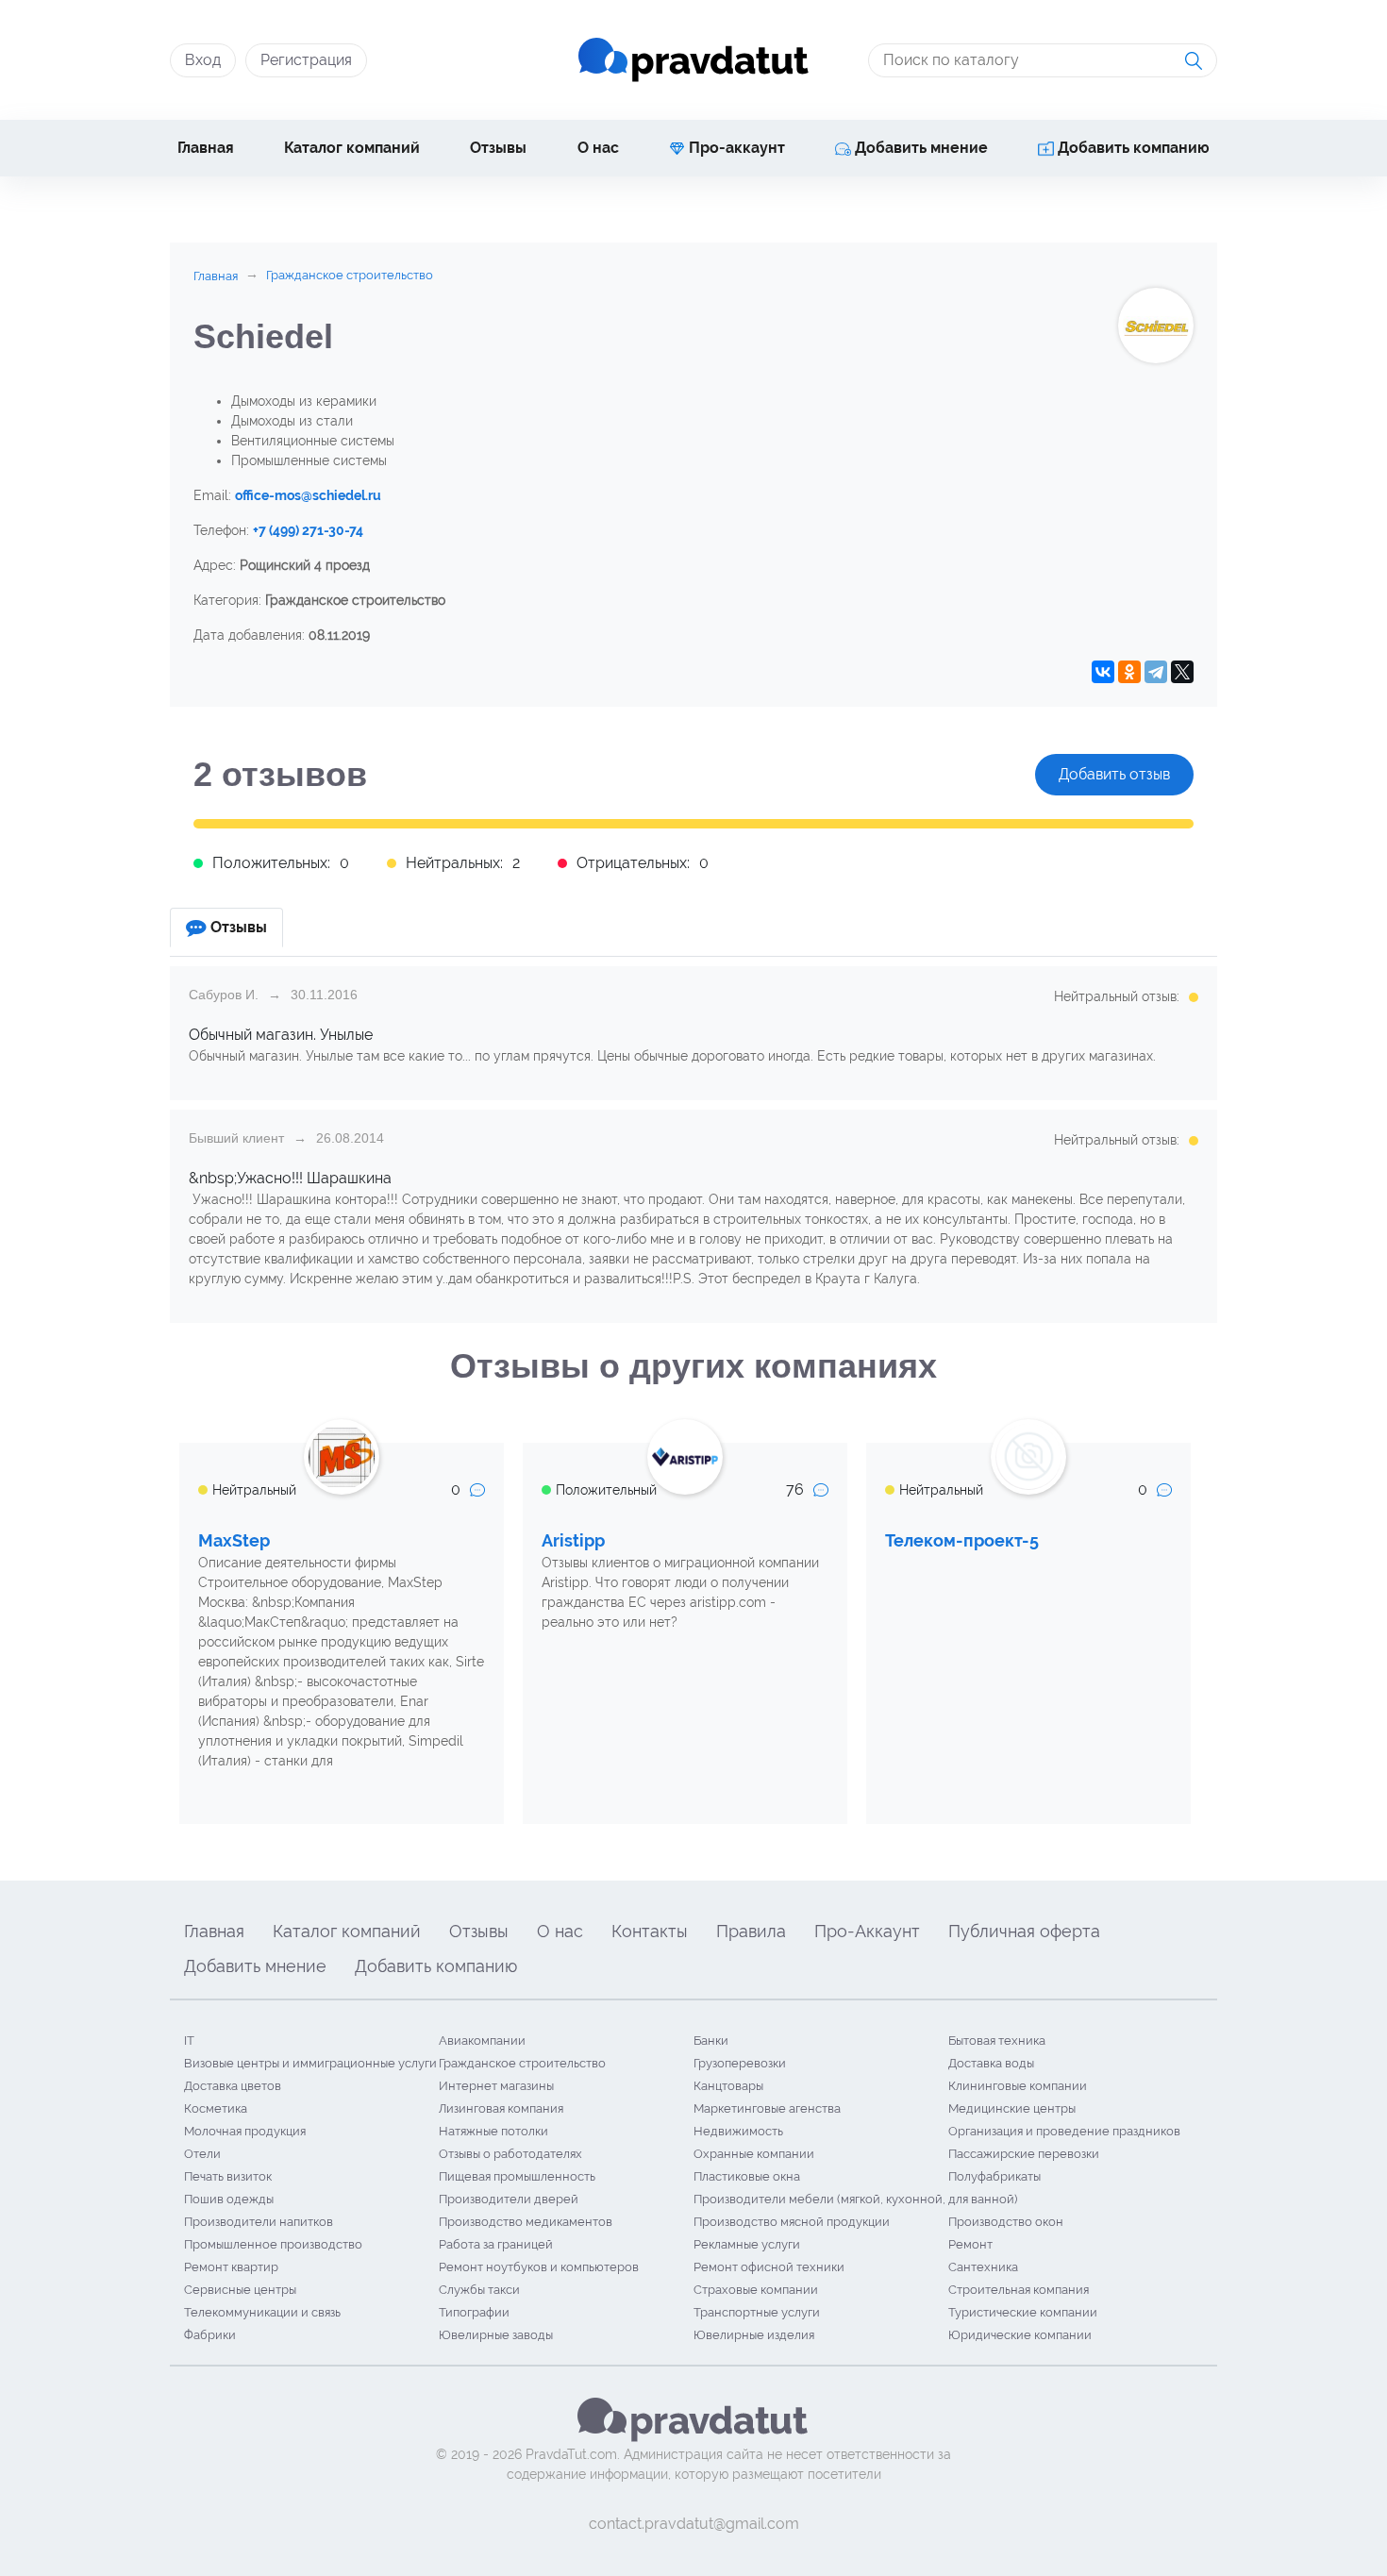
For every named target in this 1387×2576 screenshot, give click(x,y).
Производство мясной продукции (792, 2222)
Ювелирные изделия (754, 2335)
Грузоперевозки (740, 2063)
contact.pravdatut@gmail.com (694, 2524)
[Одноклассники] (1129, 672)
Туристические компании (1023, 2312)
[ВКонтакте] (1103, 672)
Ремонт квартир (231, 2267)
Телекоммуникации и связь (262, 2312)
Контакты (650, 1931)
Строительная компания (1019, 2290)
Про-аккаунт (735, 148)
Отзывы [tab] (239, 927)
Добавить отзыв (1114, 774)
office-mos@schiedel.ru (308, 495)
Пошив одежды (229, 2199)
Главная (206, 148)
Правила (751, 1931)
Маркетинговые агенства (767, 2108)
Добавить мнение (919, 148)
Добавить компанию (1132, 148)
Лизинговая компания (501, 2108)
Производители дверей (509, 2199)
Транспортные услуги (757, 2312)
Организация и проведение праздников (1064, 2131)
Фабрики (210, 2335)
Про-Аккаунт (867, 1931)
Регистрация (306, 60)
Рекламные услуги (747, 2244)
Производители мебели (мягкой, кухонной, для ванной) (855, 2199)
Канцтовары (728, 2086)
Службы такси (479, 2290)
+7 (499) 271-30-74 (308, 530)
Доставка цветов (233, 2086)
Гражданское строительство (522, 2063)
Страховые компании (756, 2290)
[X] (1182, 672)
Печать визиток (228, 2176)
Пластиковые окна (747, 2176)
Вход (203, 60)
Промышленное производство (273, 2244)
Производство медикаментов (526, 2222)
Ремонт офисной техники (769, 2267)
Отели (202, 2154)
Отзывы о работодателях (510, 2154)
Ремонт (970, 2244)
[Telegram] (1156, 672)
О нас (598, 148)
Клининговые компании (1018, 2086)
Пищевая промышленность (517, 2176)
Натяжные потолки (493, 2131)
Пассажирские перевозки (1024, 2154)
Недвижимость (738, 2131)
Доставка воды (991, 2063)
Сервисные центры (240, 2290)
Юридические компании (1020, 2335)
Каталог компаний (352, 148)
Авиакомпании (482, 2041)
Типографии (474, 2312)
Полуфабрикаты (994, 2176)
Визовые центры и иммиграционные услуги (310, 2063)
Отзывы (498, 148)
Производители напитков (259, 2222)
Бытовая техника (997, 2041)
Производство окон (1006, 2222)
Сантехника (983, 2267)
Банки (711, 2041)
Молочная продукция (245, 2131)
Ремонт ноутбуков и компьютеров (539, 2267)
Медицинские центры (1012, 2108)
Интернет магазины (496, 2086)
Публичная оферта (1024, 1931)
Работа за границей (496, 2244)
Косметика (216, 2108)
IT (189, 2041)
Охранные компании (754, 2154)
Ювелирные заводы (496, 2335)
